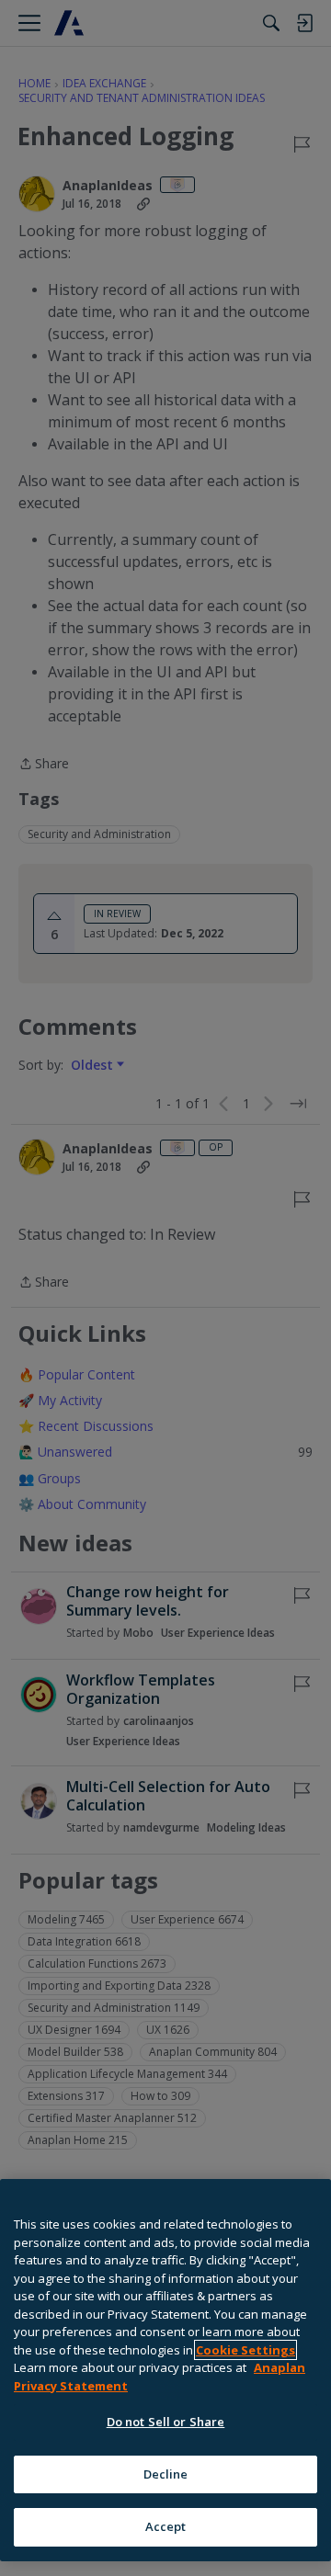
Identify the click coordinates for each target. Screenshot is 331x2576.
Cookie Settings (245, 2350)
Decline (166, 2474)
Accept (166, 2526)
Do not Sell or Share (166, 2422)
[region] (165, 2370)
